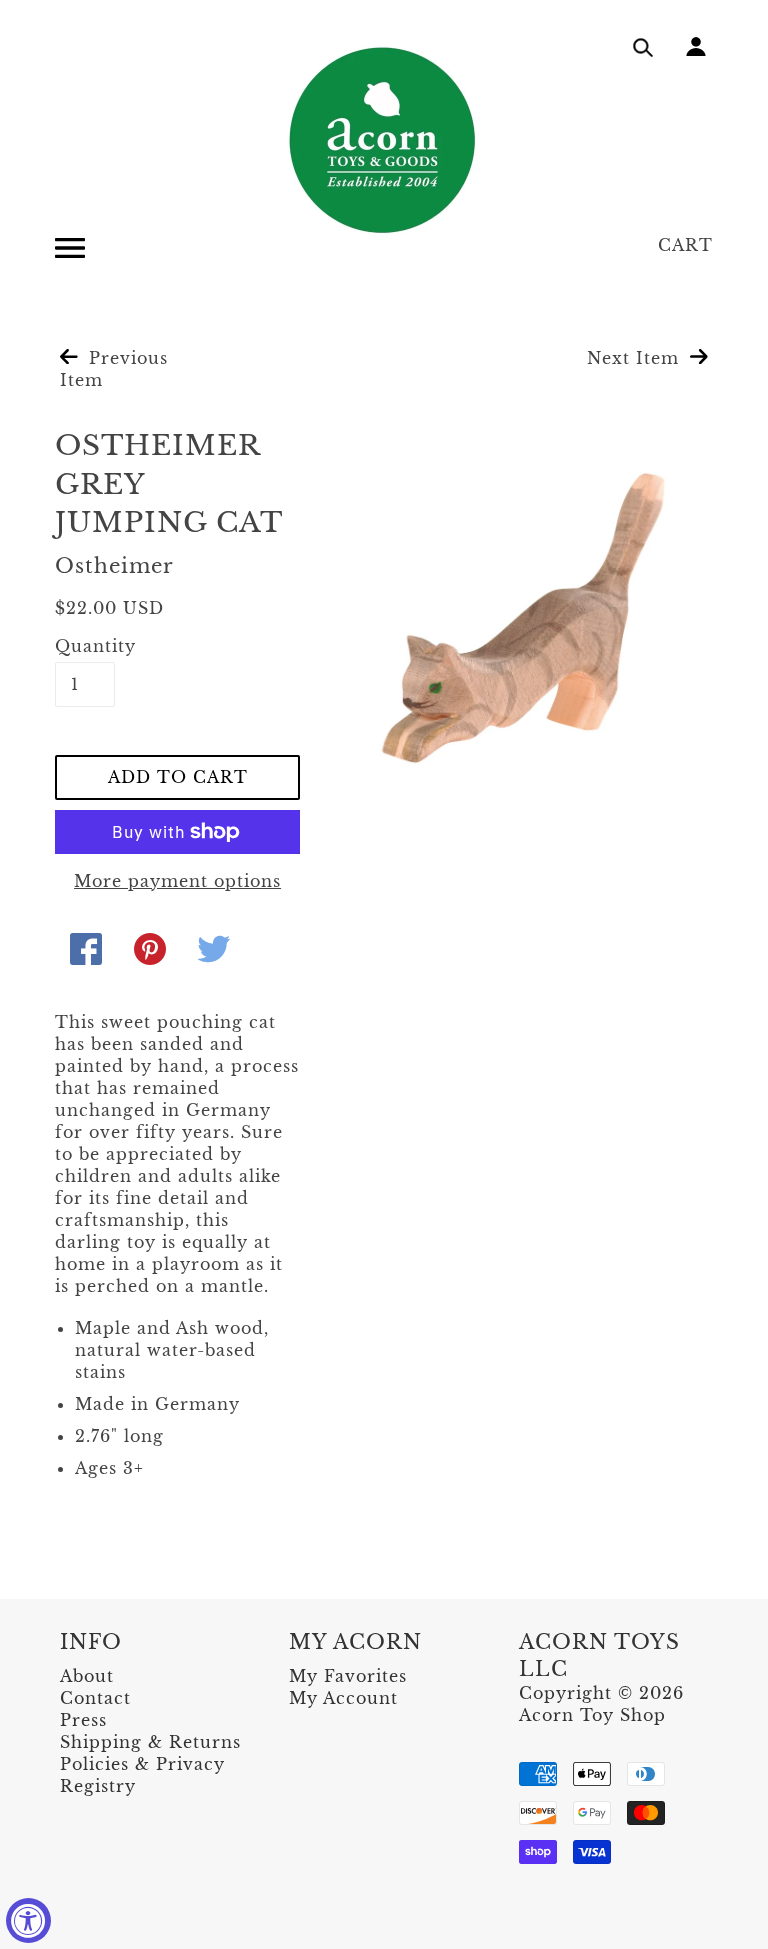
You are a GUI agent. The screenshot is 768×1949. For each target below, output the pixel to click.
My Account (343, 1698)
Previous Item (114, 369)
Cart (685, 245)
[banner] (384, 140)
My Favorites (348, 1676)
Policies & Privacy (142, 1764)
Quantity (85, 646)
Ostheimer (114, 566)
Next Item (636, 358)
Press (83, 1720)
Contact (95, 1698)
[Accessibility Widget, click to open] (28, 1920)
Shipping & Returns (150, 1742)
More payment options (177, 881)
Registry (98, 1786)
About (87, 1676)
